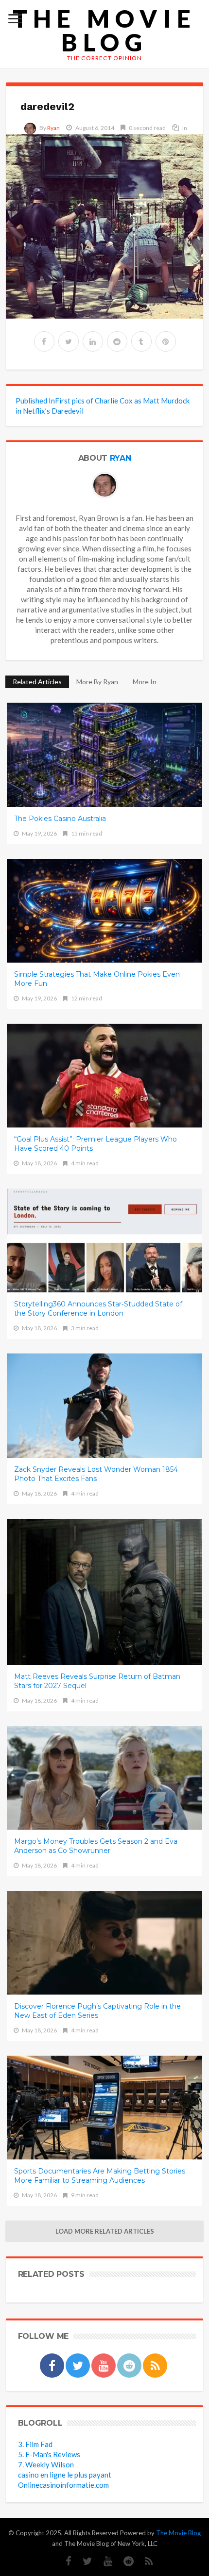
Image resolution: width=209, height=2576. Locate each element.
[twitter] (69, 341)
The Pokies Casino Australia (60, 819)
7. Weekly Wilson (46, 2464)
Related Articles (37, 682)
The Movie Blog (104, 31)
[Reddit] (124, 2561)
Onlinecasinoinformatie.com (63, 2485)
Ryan (53, 128)
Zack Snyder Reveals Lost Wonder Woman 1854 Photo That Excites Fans (96, 1474)
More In (145, 682)
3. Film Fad (35, 2444)
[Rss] (144, 2561)
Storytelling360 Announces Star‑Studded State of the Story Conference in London (98, 1309)
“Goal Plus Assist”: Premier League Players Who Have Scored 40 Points (96, 1144)
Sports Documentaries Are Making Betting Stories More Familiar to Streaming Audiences (100, 2176)
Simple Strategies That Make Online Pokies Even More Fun (97, 979)
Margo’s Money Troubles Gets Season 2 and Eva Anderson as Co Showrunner (96, 1846)
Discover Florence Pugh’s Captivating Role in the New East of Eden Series (97, 2011)
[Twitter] (83, 2561)
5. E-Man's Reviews (49, 2454)
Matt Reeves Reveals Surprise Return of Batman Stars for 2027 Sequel (97, 1681)
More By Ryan (97, 682)
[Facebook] (64, 2561)
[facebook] (44, 341)
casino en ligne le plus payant (65, 2475)
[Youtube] (103, 2561)
